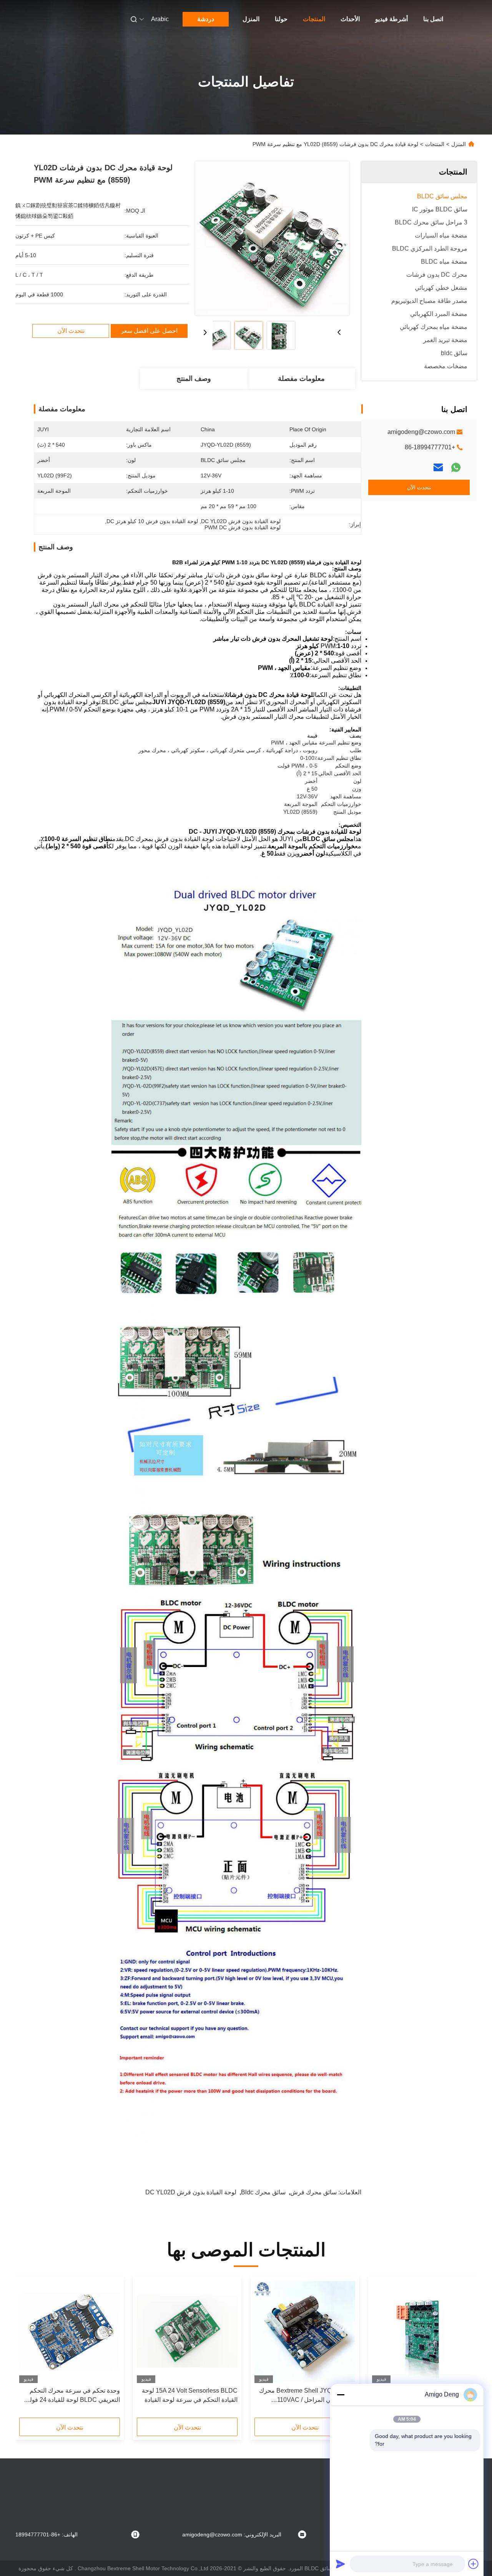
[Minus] (341, 2395)
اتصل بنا (433, 19)
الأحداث (350, 19)
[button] (463, 2350)
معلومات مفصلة (301, 379)
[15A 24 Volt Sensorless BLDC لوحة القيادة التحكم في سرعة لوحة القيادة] (187, 2332)
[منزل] (466, 19)
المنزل (251, 19)
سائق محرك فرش (313, 2192)
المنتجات (314, 19)
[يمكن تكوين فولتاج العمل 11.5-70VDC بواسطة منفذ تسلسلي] (422, 2332)
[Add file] (474, 2564)
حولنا (281, 19)
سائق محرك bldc (263, 2192)
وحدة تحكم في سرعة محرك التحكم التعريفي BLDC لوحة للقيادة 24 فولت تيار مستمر (72, 2396)
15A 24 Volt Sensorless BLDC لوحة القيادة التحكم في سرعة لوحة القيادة (190, 2395)
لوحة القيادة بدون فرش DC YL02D (191, 2192)
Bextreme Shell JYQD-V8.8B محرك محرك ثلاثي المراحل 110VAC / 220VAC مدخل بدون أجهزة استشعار (307, 2396)
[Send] (341, 2564)
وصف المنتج (194, 379)
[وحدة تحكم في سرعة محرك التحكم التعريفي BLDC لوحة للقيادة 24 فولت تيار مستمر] (70, 2332)
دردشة (206, 19)
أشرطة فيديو (391, 19)
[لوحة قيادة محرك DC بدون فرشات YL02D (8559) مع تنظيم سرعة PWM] (272, 238)
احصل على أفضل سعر (149, 331)
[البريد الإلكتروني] (438, 467)
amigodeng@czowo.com (421, 432)
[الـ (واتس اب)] (456, 467)
